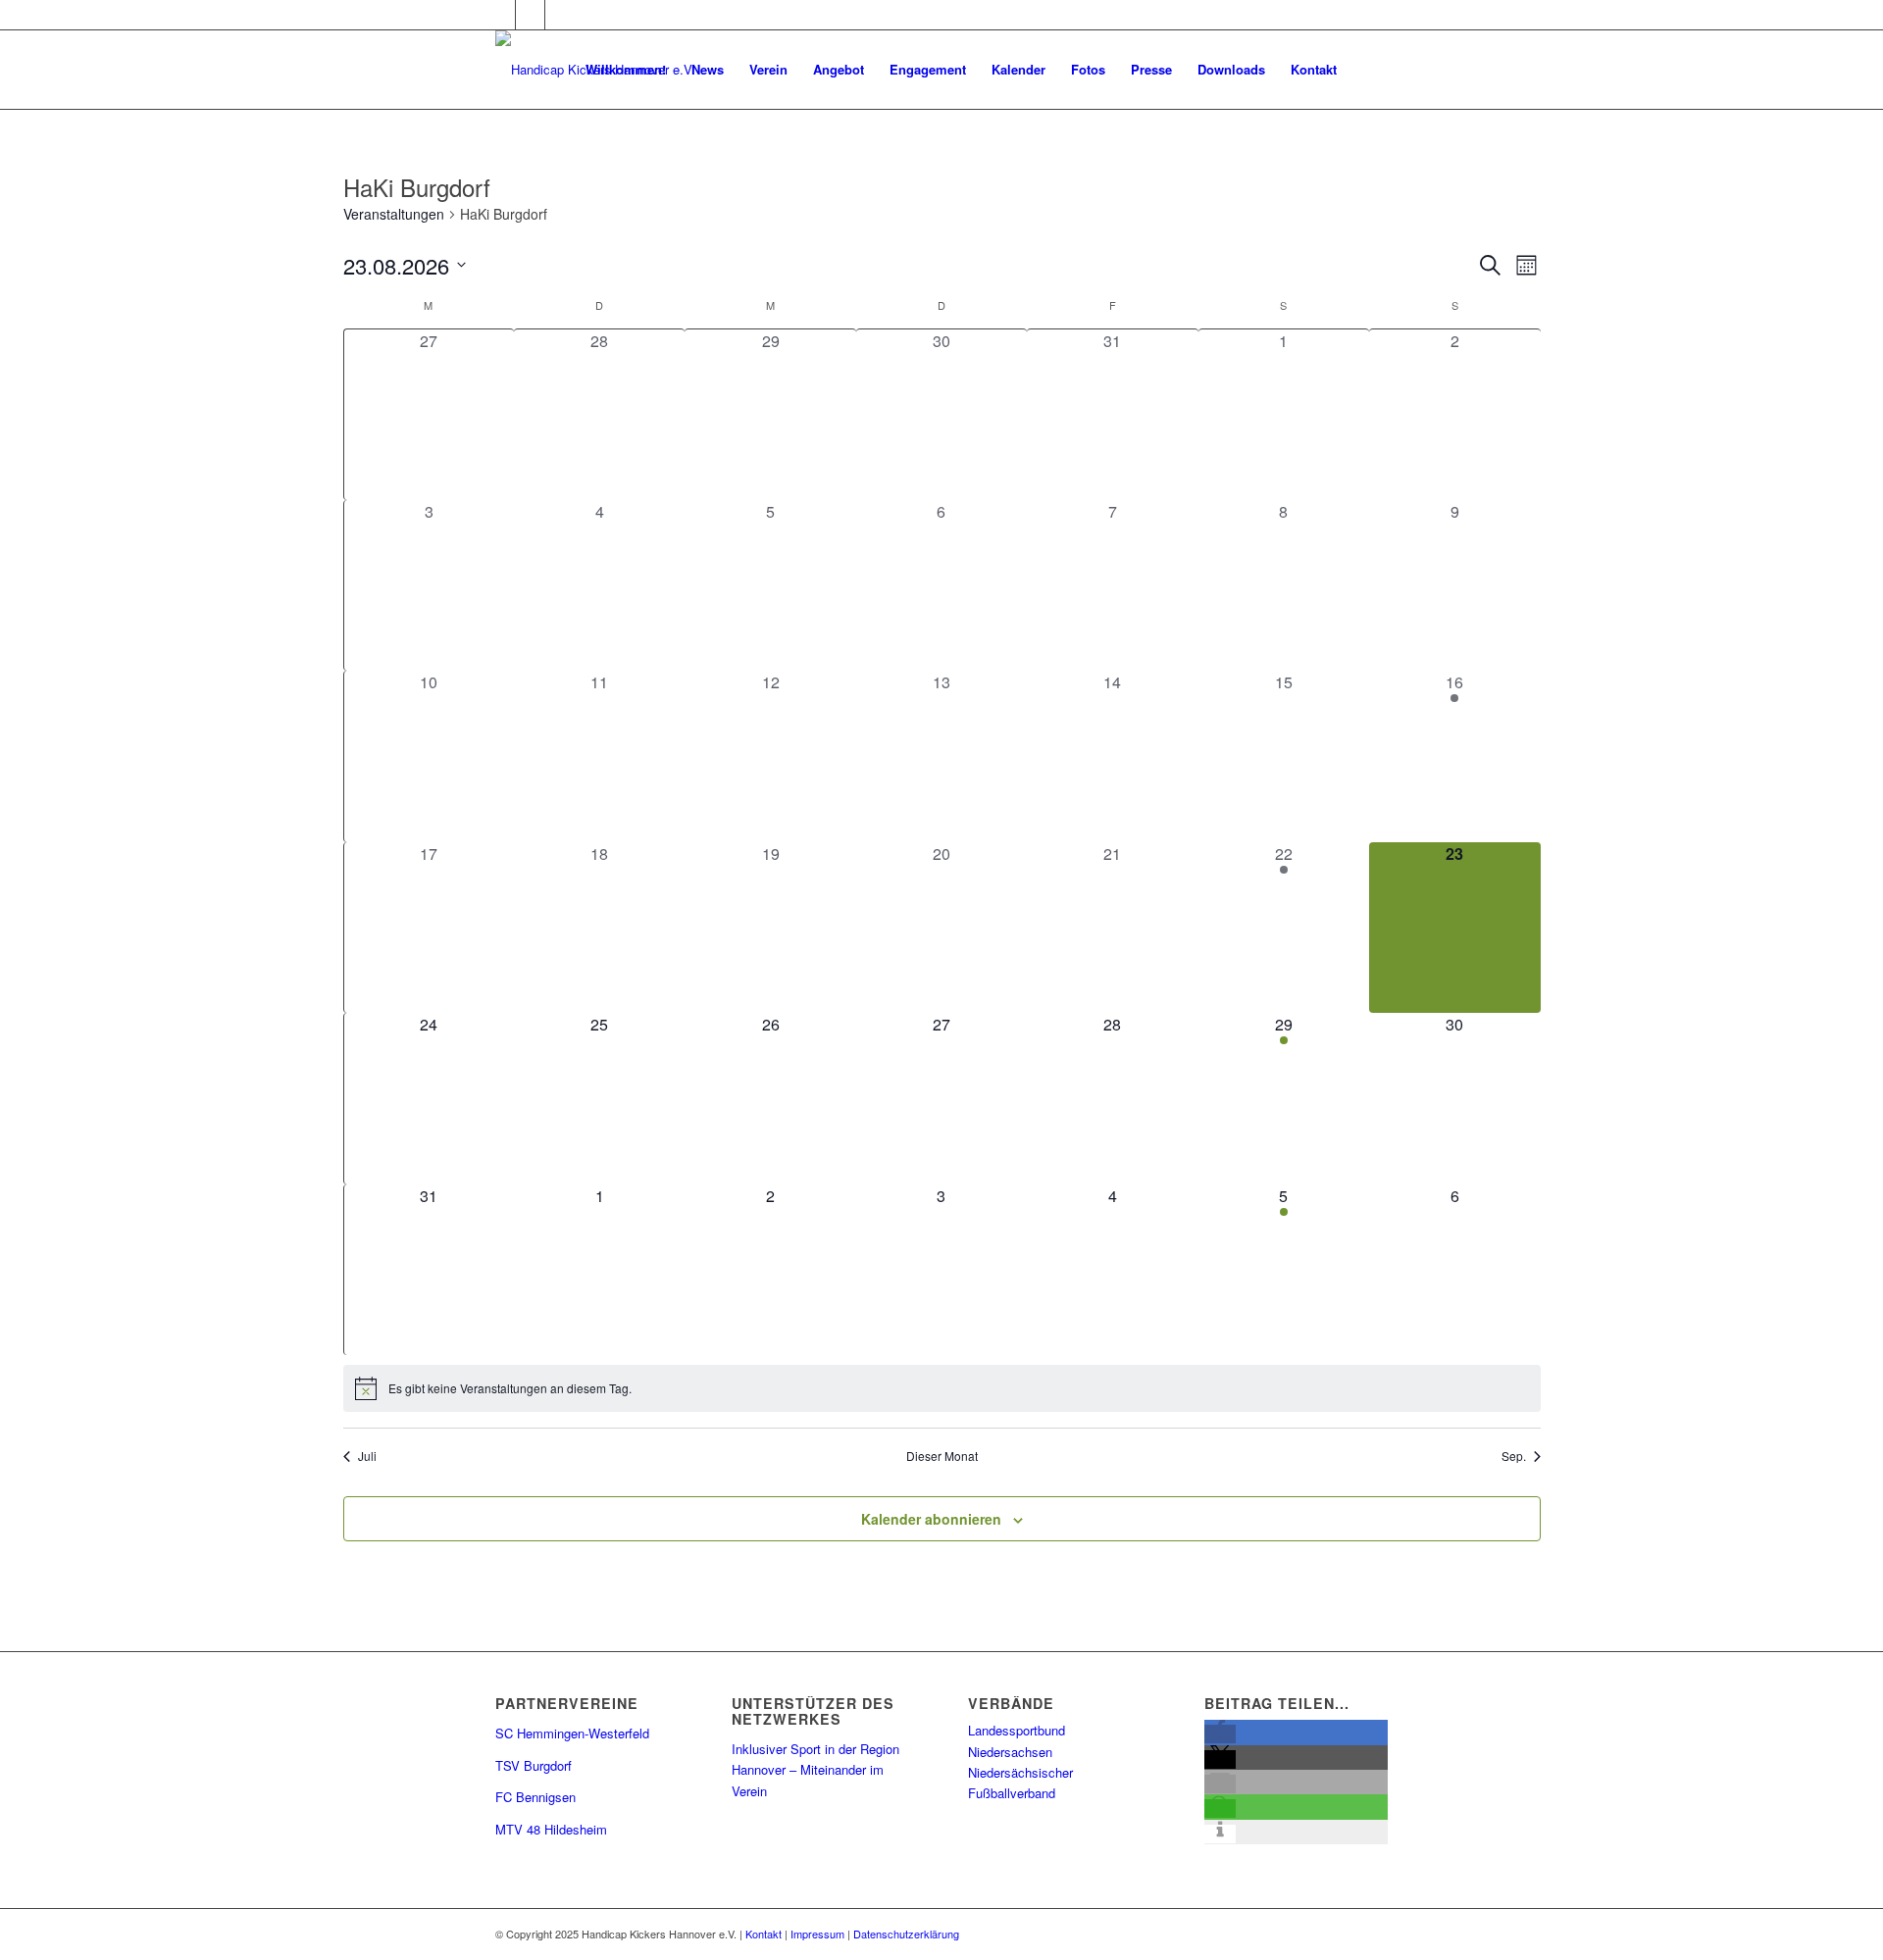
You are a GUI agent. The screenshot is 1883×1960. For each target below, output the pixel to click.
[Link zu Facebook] (501, 15)
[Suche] (1369, 70)
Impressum (817, 1934)
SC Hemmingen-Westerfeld (572, 1733)
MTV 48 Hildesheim (551, 1829)
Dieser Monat (942, 1456)
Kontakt (763, 1934)
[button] (1220, 1734)
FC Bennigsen (535, 1797)
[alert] (942, 1388)
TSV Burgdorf (534, 1765)
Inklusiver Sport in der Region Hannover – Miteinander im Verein (815, 1770)
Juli (367, 1456)
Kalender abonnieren (931, 1519)
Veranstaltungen (394, 214)
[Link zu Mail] (560, 15)
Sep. (1514, 1456)
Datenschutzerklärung (906, 1934)
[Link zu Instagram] (530, 15)
